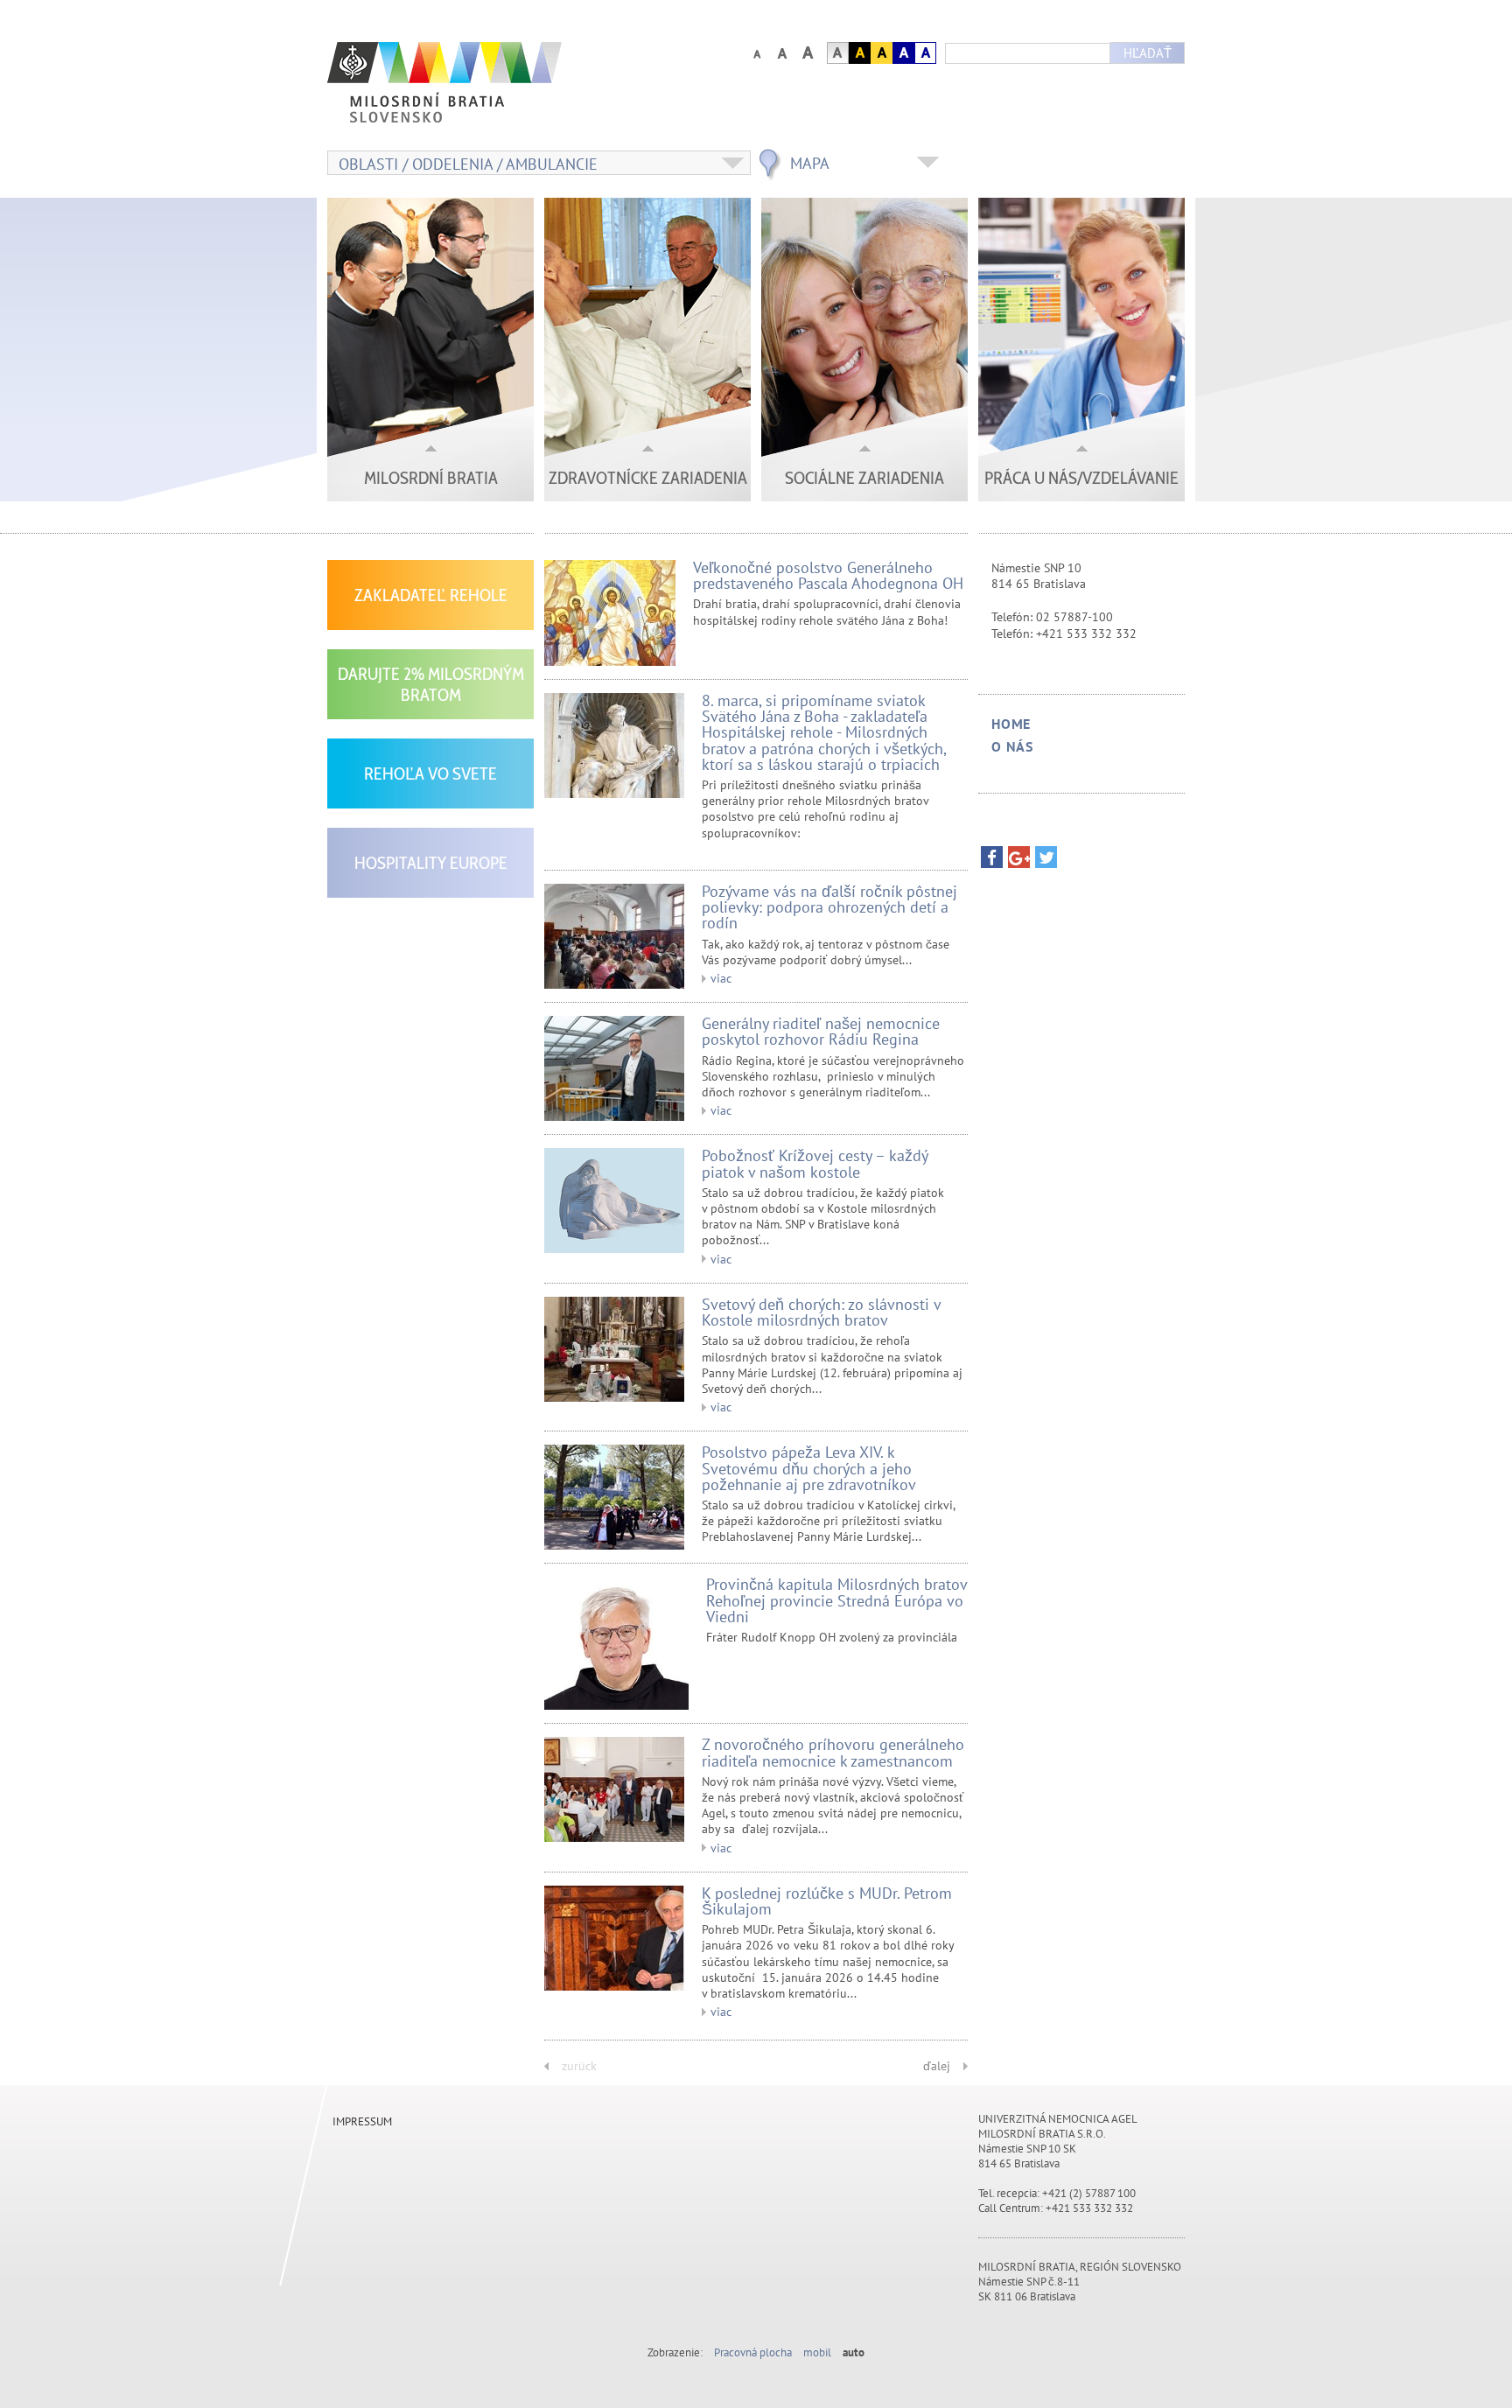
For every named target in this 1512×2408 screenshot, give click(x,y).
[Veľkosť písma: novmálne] (756, 53)
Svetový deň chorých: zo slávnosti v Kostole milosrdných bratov (821, 1312)
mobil (817, 2352)
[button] (992, 861)
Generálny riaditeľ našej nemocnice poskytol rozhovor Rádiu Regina (821, 1031)
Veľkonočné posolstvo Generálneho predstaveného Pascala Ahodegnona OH (828, 575)
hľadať (1148, 53)
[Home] (489, 91)
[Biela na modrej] (903, 53)
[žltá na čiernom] (860, 53)
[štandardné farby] (838, 53)
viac (721, 978)
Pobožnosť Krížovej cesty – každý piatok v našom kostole (815, 1163)
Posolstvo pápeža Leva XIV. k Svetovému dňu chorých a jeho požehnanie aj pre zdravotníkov (809, 1468)
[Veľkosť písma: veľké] (782, 53)
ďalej (937, 2066)
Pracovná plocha (753, 2352)
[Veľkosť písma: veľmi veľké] (807, 53)
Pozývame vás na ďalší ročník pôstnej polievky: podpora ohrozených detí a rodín (829, 907)
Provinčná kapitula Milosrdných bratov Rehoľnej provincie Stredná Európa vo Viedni (836, 1600)
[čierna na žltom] (882, 53)
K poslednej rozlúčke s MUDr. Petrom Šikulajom (827, 1901)
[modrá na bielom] (925, 53)
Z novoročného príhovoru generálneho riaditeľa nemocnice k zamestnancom (833, 1752)
